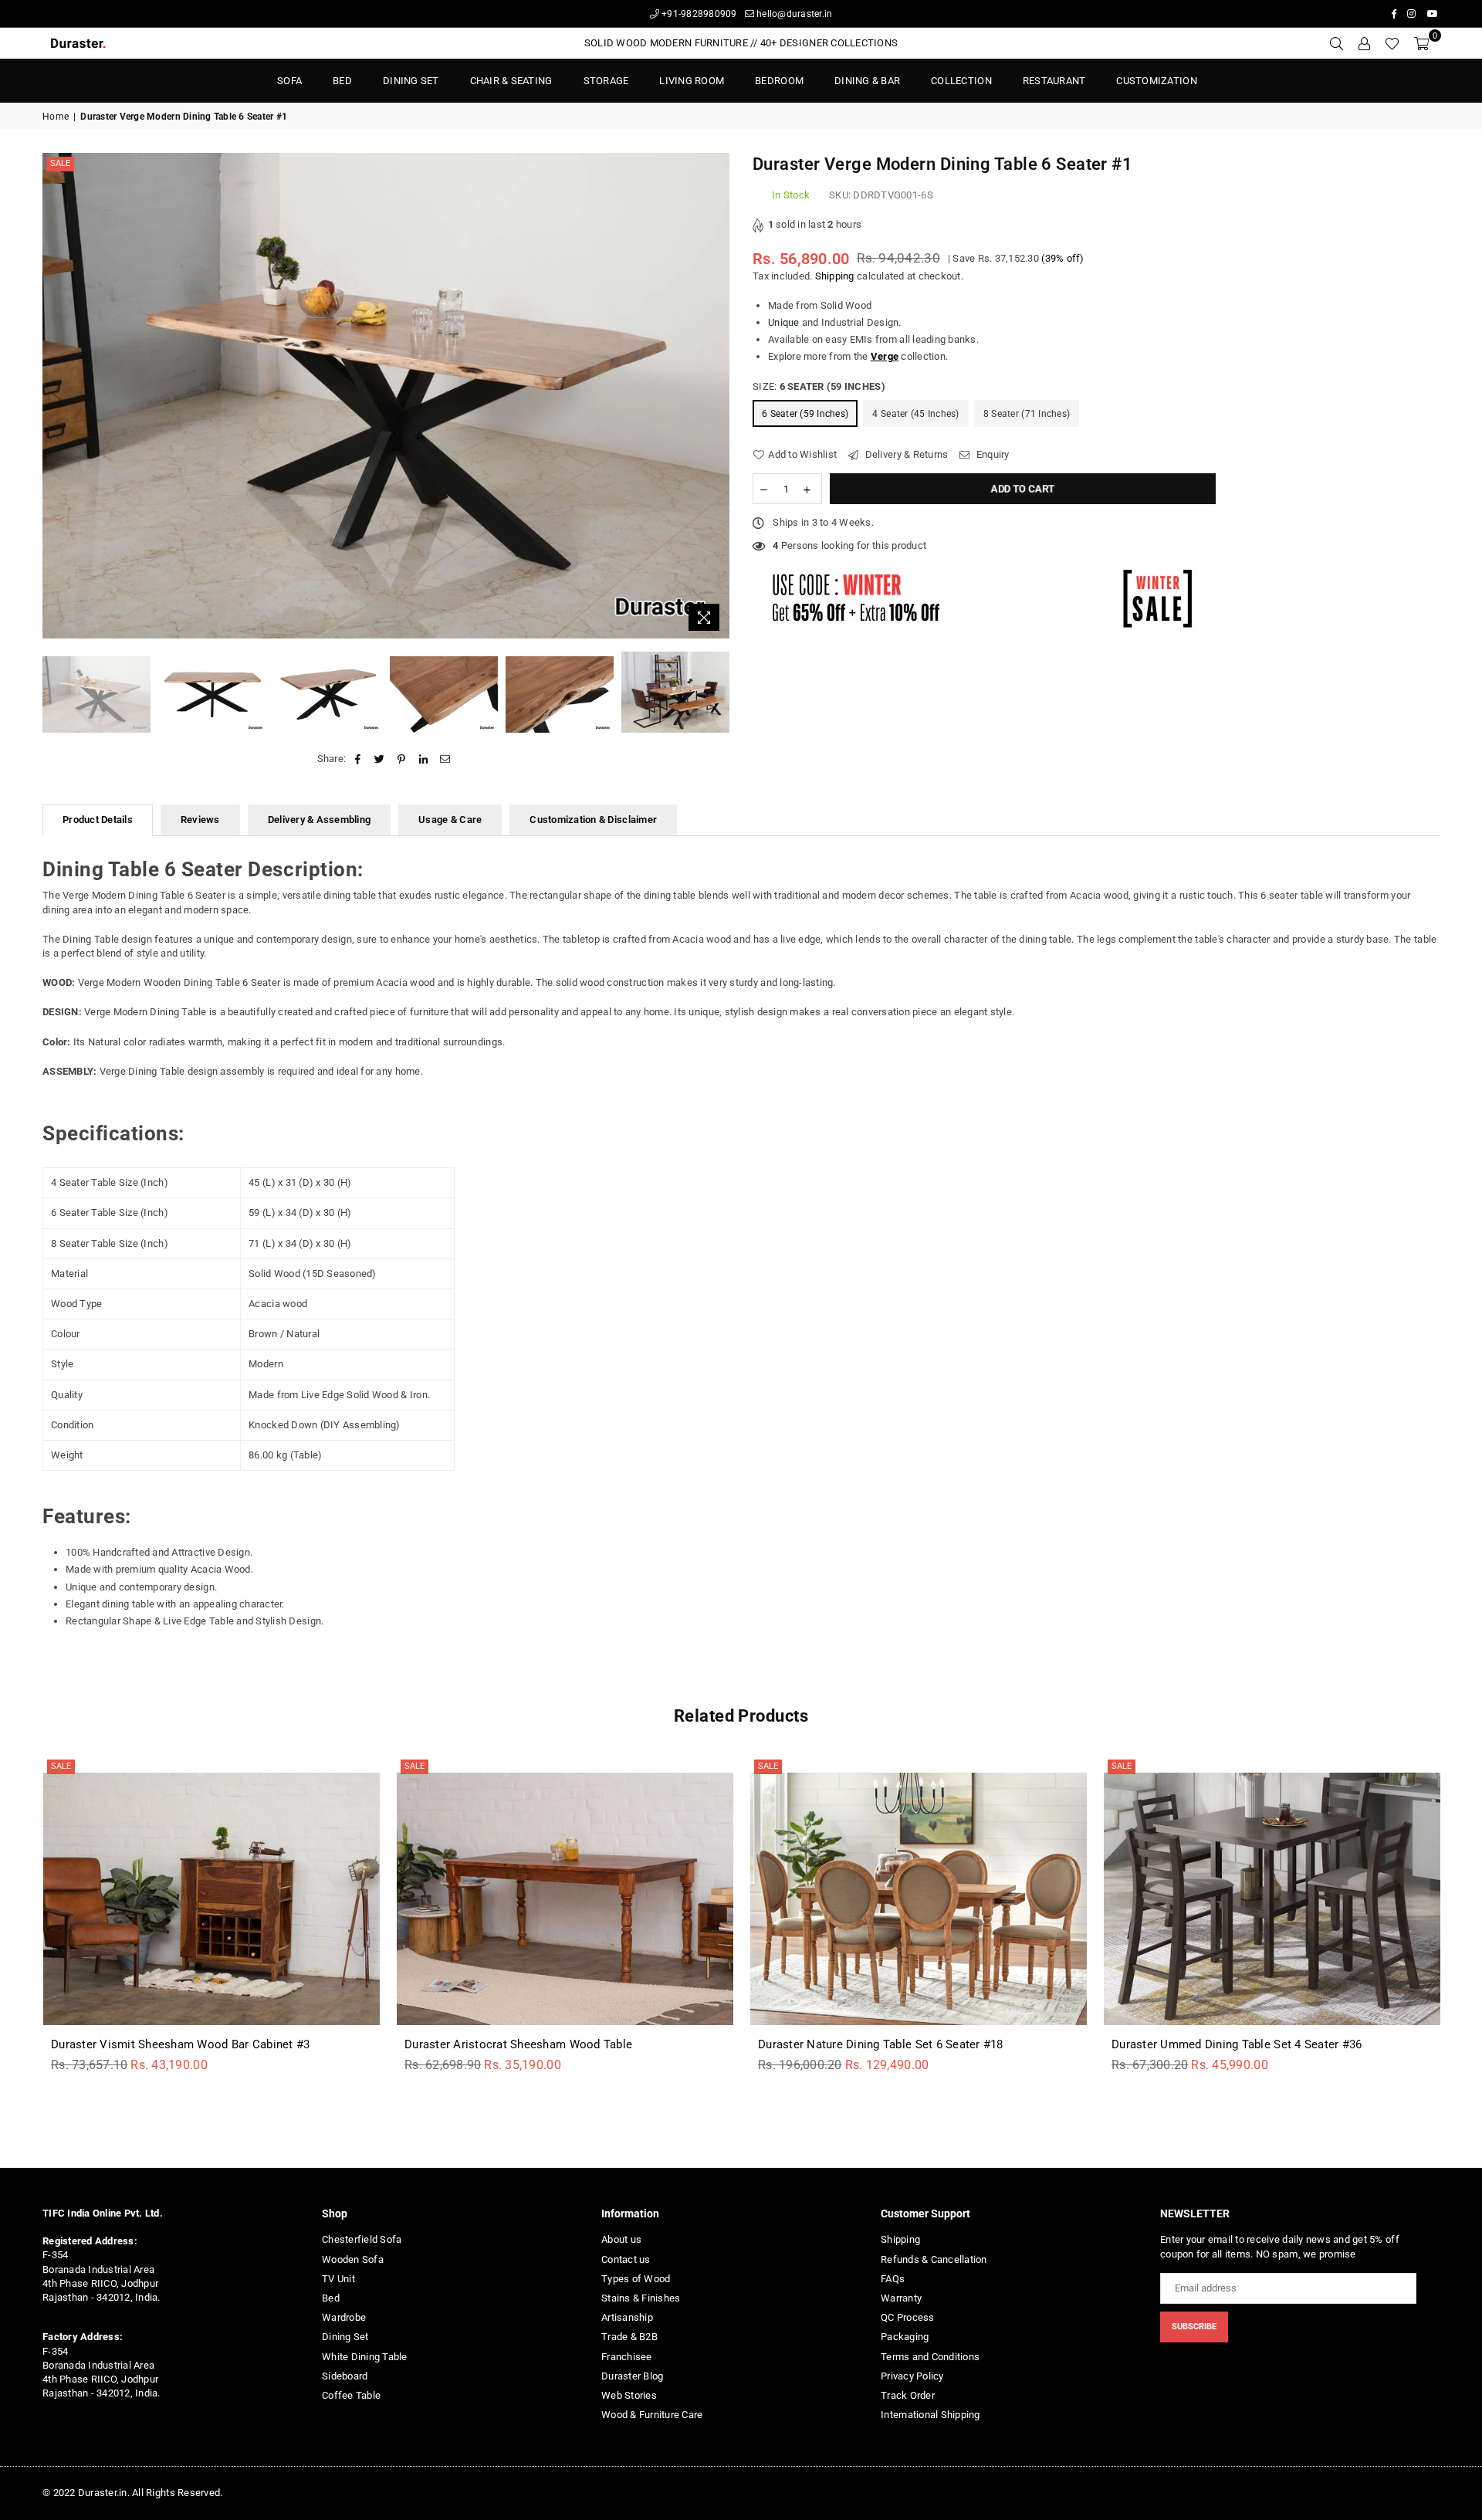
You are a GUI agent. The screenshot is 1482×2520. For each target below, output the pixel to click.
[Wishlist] (1392, 43)
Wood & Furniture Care (652, 2415)
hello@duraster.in (793, 14)
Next (716, 396)
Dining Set (411, 81)
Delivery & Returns (905, 454)
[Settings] (1364, 43)
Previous (56, 396)
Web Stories (629, 2395)
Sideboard (345, 2376)
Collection (961, 81)
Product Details (98, 820)
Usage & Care (450, 820)
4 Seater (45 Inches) (915, 414)
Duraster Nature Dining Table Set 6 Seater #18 (881, 2044)
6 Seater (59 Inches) (805, 414)
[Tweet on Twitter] (380, 759)
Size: (819, 386)
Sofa (289, 81)
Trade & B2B (629, 2337)
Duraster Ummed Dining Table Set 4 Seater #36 (1237, 2044)
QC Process (908, 2317)
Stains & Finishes (641, 2298)
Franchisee (627, 2357)
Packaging (905, 2337)
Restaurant (1054, 81)
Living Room (692, 81)
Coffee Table (351, 2395)
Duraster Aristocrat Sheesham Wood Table (518, 2044)
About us (621, 2239)
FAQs (893, 2279)
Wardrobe (344, 2317)
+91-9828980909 (698, 14)
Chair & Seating (511, 81)
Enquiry (991, 454)
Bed (331, 2298)
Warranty (901, 2298)
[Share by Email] (445, 759)
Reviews (200, 820)
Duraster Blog (632, 2376)
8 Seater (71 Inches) (1027, 414)
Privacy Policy (912, 2376)
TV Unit (338, 2279)
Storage (606, 81)
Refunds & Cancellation (934, 2259)
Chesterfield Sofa (362, 2239)
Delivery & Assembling (319, 820)
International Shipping (930, 2415)
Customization (1156, 81)
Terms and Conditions (930, 2357)
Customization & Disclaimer (593, 820)
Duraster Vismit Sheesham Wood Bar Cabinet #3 (180, 2044)
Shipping (835, 276)
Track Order (908, 2395)
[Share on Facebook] (358, 759)
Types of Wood (636, 2279)
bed (342, 81)
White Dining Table (365, 2357)
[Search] (1336, 43)
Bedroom (779, 81)
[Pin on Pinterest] (402, 759)
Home (56, 117)
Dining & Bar (867, 81)
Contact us (626, 2259)
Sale (60, 163)
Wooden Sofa (353, 2259)
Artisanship (627, 2317)
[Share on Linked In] (423, 759)
